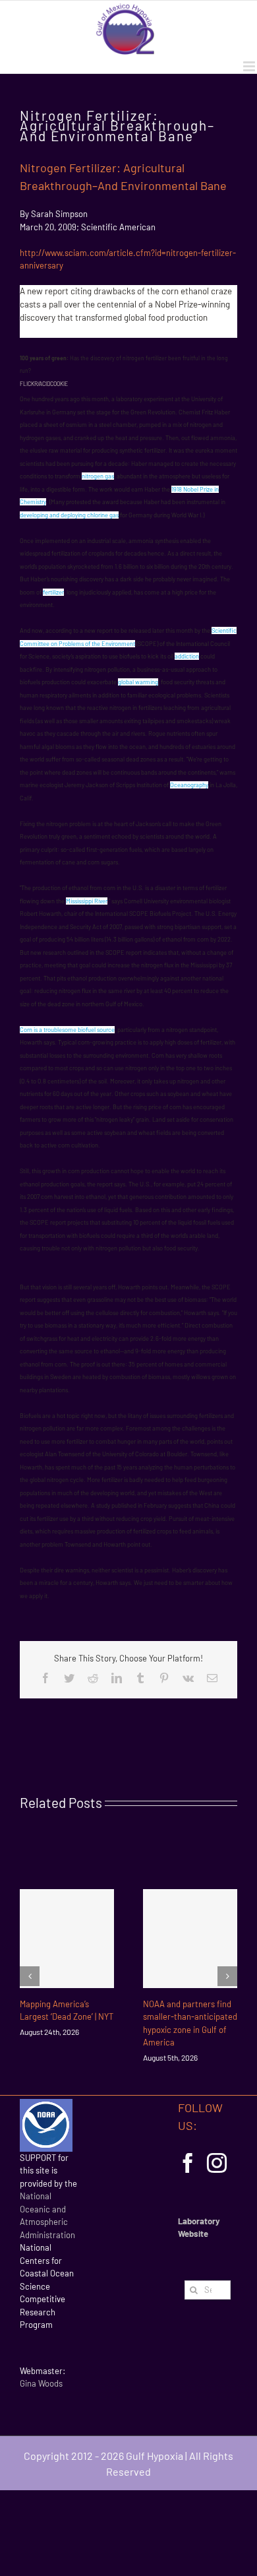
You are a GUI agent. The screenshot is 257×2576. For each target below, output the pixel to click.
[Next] (227, 1976)
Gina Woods (41, 2383)
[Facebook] (188, 2163)
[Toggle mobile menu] (250, 66)
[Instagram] (217, 2163)
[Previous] (30, 1976)
